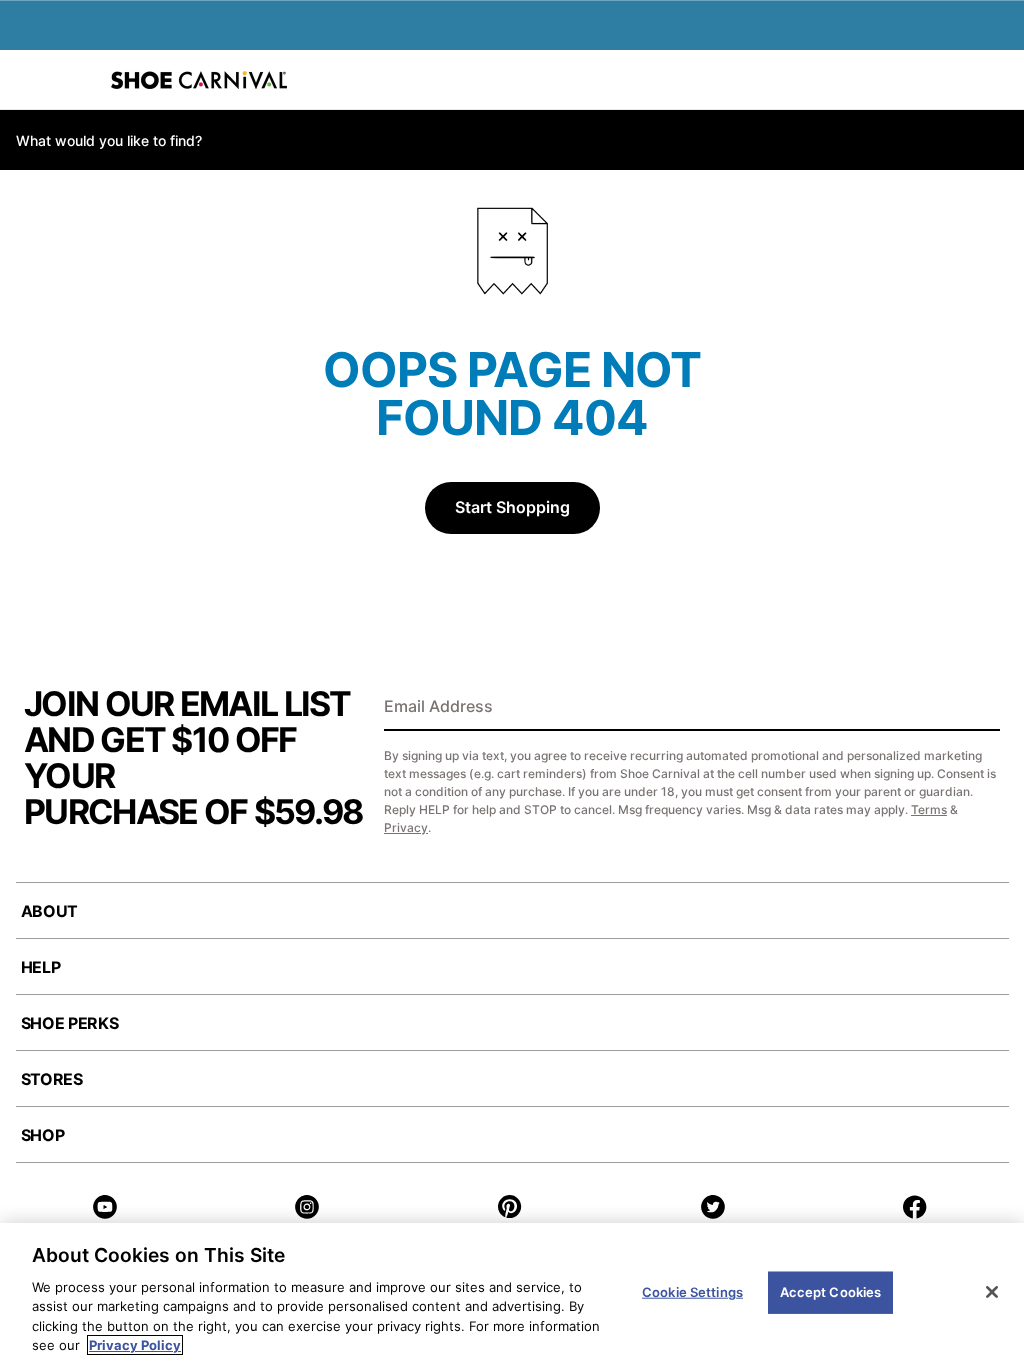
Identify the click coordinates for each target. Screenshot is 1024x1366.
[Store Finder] (77, 80)
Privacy (406, 827)
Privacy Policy (135, 1345)
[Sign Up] (978, 708)
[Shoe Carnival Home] (199, 80)
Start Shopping (512, 507)
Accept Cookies (831, 1292)
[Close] (992, 1292)
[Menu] (30, 80)
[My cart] (998, 80)
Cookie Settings (692, 1292)
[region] (512, 1294)
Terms (929, 809)
